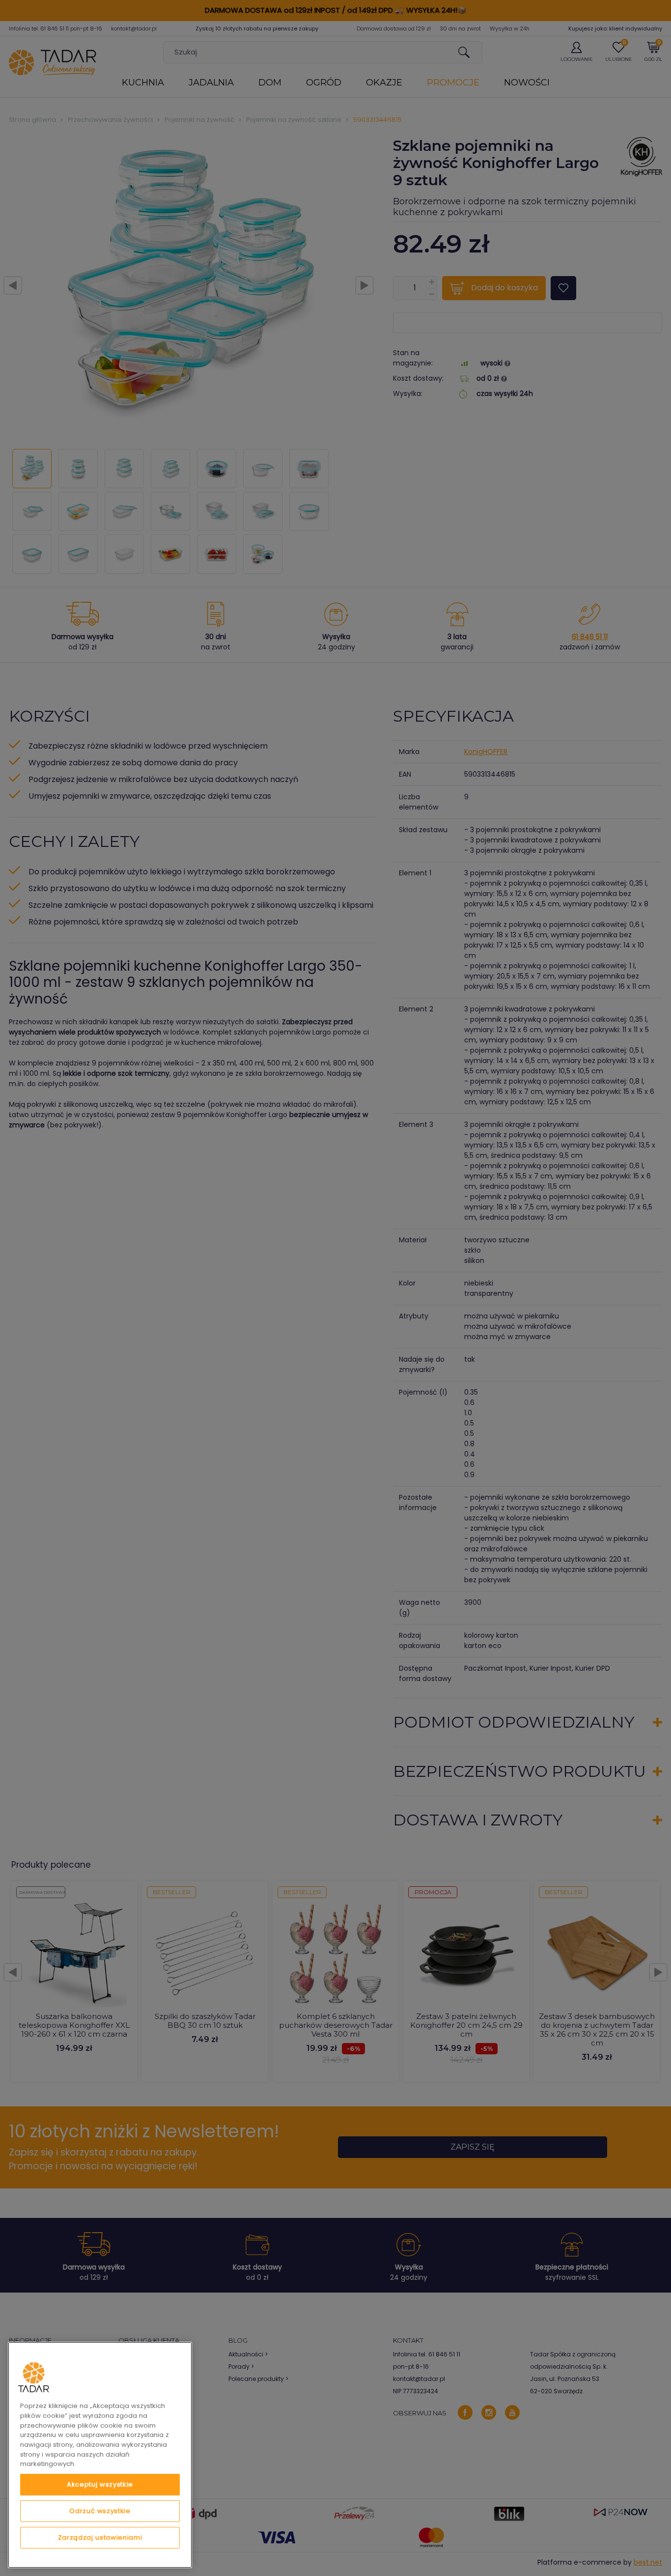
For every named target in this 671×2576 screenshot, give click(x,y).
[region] (100, 2455)
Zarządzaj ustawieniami (100, 2537)
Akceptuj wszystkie (100, 2484)
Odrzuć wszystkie (100, 2511)
